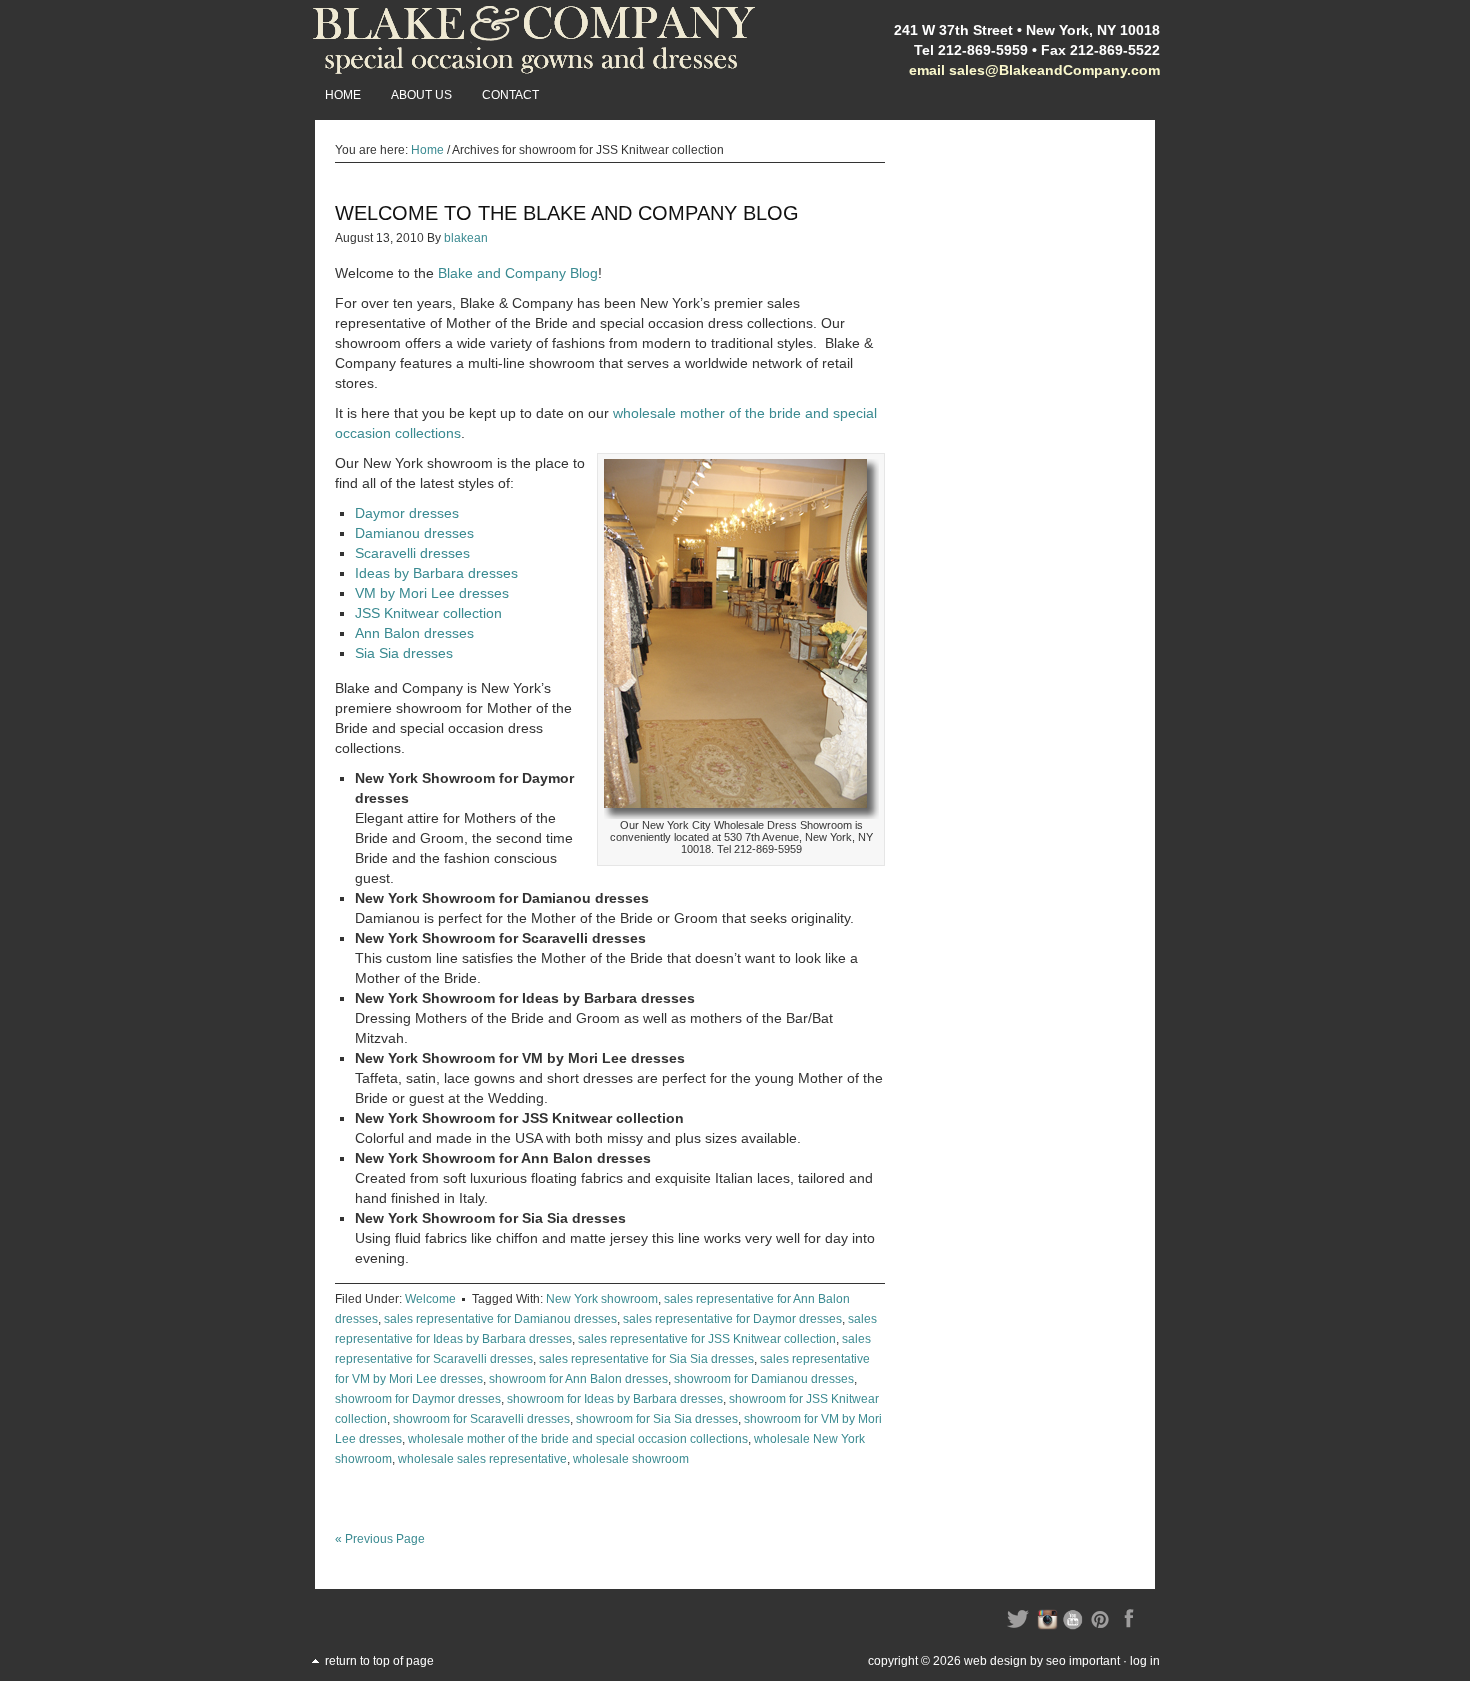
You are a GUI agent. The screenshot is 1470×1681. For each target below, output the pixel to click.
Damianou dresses (414, 533)
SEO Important (1083, 1661)
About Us (421, 95)
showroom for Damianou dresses (764, 1379)
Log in (1145, 1661)
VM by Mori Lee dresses (432, 593)
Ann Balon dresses (414, 633)
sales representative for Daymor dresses (732, 1319)
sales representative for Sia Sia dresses (646, 1359)
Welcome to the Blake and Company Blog (567, 213)
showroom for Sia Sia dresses (657, 1419)
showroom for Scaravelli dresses (481, 1419)
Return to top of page (379, 1661)
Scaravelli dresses (412, 553)
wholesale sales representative (482, 1459)
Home (343, 95)
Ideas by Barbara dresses (436, 573)
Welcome (430, 1299)
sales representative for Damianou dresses (500, 1319)
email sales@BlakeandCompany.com (1034, 70)
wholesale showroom (631, 1459)
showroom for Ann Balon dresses (578, 1379)
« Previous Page (380, 1539)
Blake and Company (535, 40)
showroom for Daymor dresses (418, 1399)
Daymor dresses (407, 513)
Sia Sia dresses (404, 653)
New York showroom (602, 1299)
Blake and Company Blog (518, 273)
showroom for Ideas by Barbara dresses (615, 1399)
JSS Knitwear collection (428, 613)
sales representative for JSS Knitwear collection (707, 1339)
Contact (510, 95)
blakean (466, 238)
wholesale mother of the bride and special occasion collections (578, 1439)
